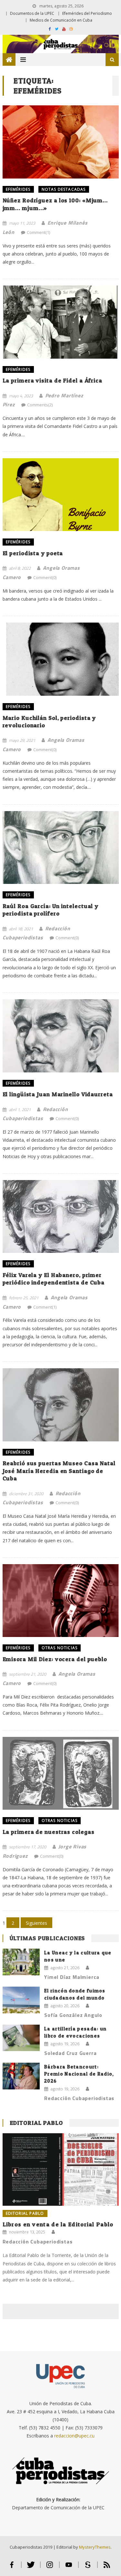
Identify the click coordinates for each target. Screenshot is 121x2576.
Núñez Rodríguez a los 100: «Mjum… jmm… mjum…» (55, 204)
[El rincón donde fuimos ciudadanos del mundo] (21, 2000)
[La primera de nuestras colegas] (61, 1773)
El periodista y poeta (33, 553)
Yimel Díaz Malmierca (72, 1977)
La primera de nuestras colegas (49, 1832)
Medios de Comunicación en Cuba (61, 20)
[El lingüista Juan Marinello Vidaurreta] (61, 1036)
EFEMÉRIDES (18, 189)
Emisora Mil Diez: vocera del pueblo (55, 1659)
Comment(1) (38, 232)
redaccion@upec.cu (74, 2436)
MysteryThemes (95, 2547)
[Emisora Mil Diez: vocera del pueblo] (61, 1601)
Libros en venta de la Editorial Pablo (58, 2224)
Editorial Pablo (36, 2123)
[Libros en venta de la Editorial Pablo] (61, 2169)
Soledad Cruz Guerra (70, 2053)
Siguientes (36, 1923)
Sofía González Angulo (73, 2015)
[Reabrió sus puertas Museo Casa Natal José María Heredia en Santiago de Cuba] (61, 1405)
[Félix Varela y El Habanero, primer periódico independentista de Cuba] (61, 1217)
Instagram (50, 2567)
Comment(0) (45, 577)
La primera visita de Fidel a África (53, 380)
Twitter (31, 2567)
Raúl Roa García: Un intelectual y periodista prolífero (51, 910)
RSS (107, 2567)
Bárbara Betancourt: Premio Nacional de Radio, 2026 (79, 2074)
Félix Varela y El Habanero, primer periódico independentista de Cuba (54, 1279)
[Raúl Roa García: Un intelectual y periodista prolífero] (61, 848)
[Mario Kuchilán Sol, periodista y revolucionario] (61, 659)
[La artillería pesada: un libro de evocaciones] (21, 2038)
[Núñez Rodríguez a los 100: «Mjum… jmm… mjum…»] (61, 142)
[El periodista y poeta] (61, 495)
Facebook (12, 2567)
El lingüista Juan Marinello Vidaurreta (58, 1094)
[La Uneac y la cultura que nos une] (21, 1962)
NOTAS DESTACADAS (64, 189)
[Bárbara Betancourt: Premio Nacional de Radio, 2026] (21, 2076)
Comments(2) (40, 405)
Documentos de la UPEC (32, 13)
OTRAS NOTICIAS (60, 1648)
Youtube (69, 2567)
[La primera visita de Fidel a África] (61, 322)
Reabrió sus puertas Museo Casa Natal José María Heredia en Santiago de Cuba (59, 1471)
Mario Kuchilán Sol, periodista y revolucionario (49, 721)
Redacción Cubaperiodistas (79, 2098)
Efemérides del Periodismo (87, 13)
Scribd (88, 2567)
